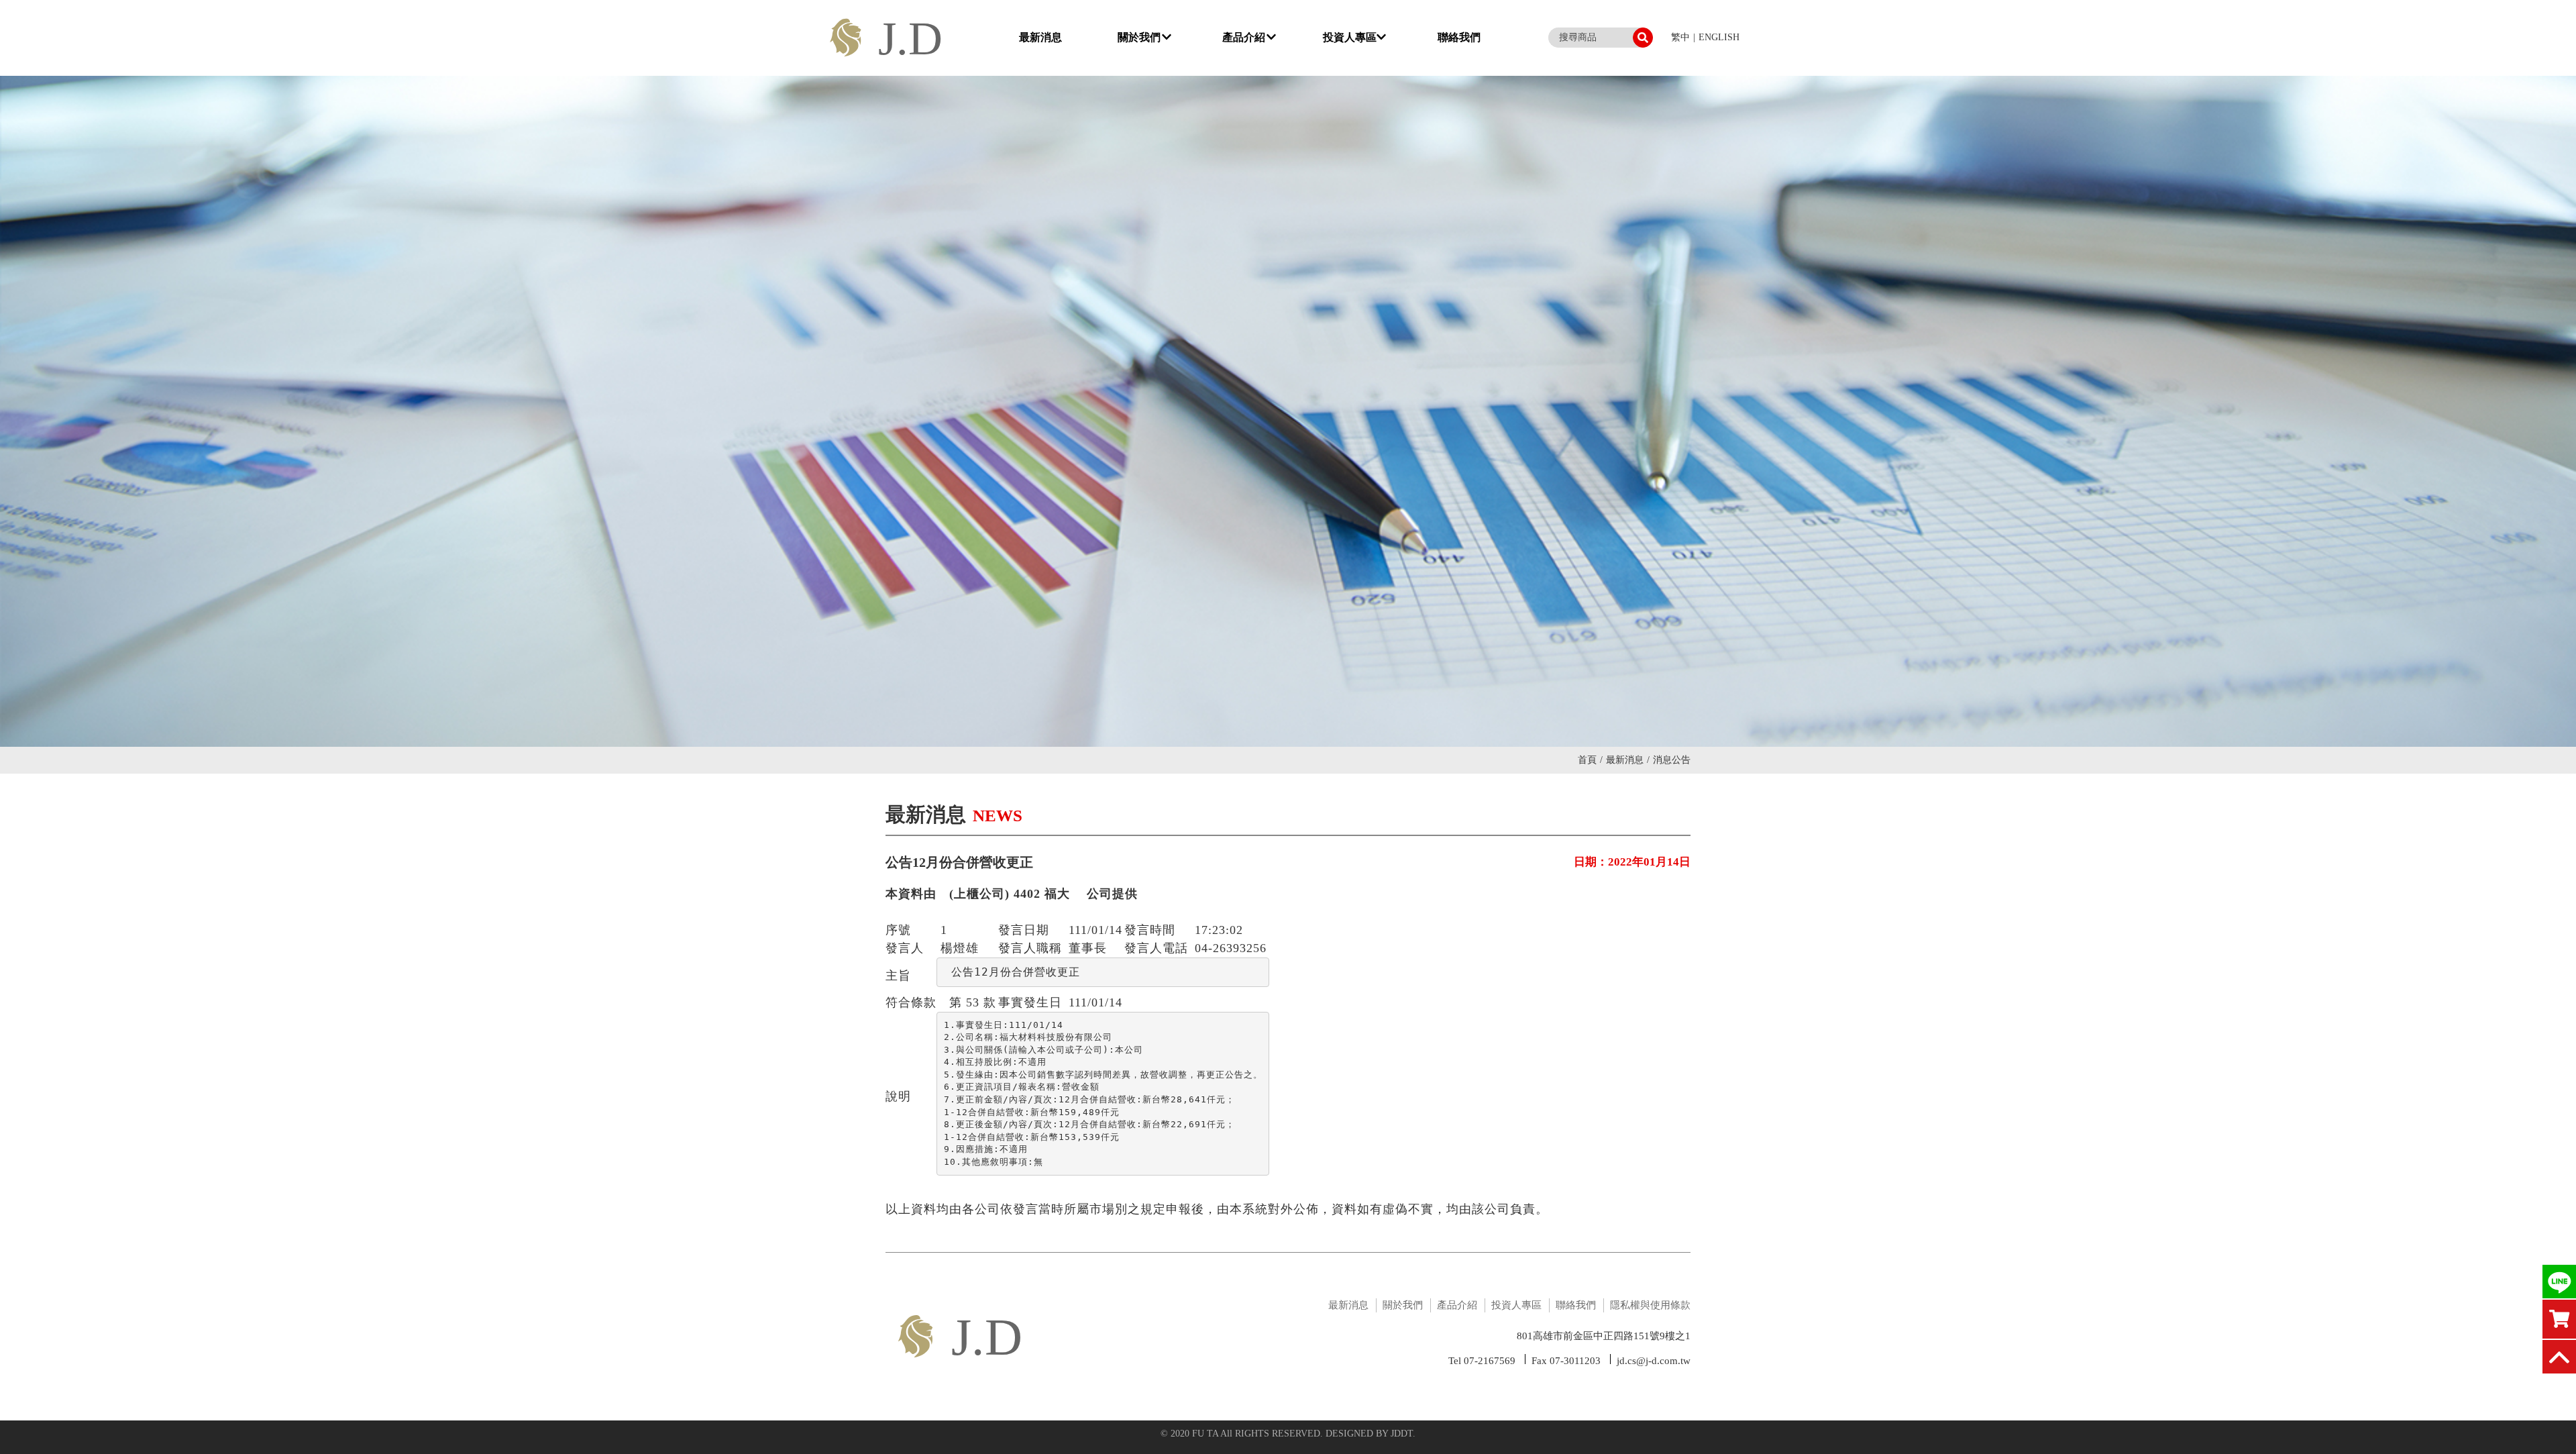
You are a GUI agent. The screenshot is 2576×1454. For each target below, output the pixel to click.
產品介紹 (1244, 37)
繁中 (1680, 37)
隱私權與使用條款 (1650, 1305)
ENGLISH (1719, 37)
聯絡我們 (1459, 37)
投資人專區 (1350, 37)
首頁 (1590, 760)
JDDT (1402, 1434)
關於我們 (1139, 37)
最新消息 (1040, 37)
